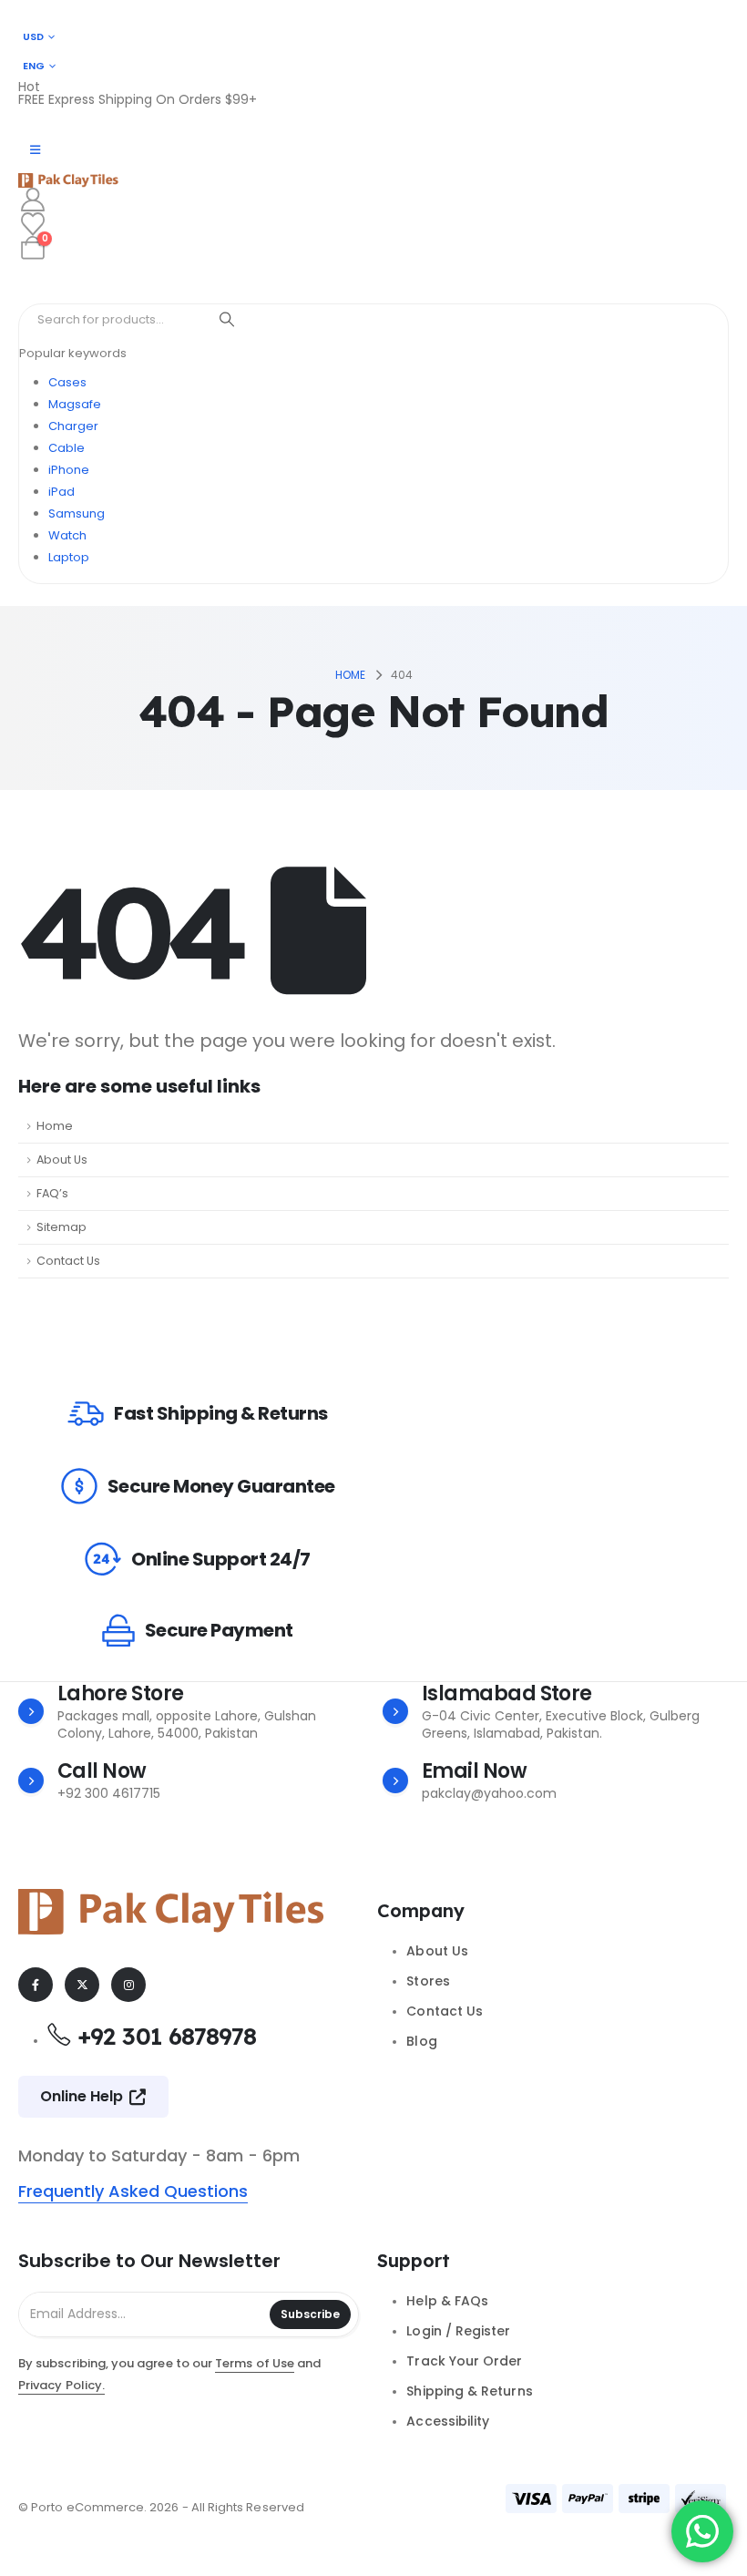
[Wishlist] (32, 224)
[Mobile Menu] (35, 150)
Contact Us (68, 1261)
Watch (67, 535)
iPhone (69, 470)
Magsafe (75, 404)
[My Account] (32, 200)
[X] (82, 1985)
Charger (73, 426)
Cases (67, 382)
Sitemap (61, 1227)
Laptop (69, 557)
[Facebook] (36, 1985)
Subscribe (310, 2314)
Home (55, 1126)
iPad (61, 492)
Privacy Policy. (61, 2385)
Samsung (77, 513)
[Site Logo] (68, 180)
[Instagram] (128, 1985)
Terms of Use (255, 2363)
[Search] (227, 320)
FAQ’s (52, 1193)
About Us (62, 1160)
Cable (67, 448)
